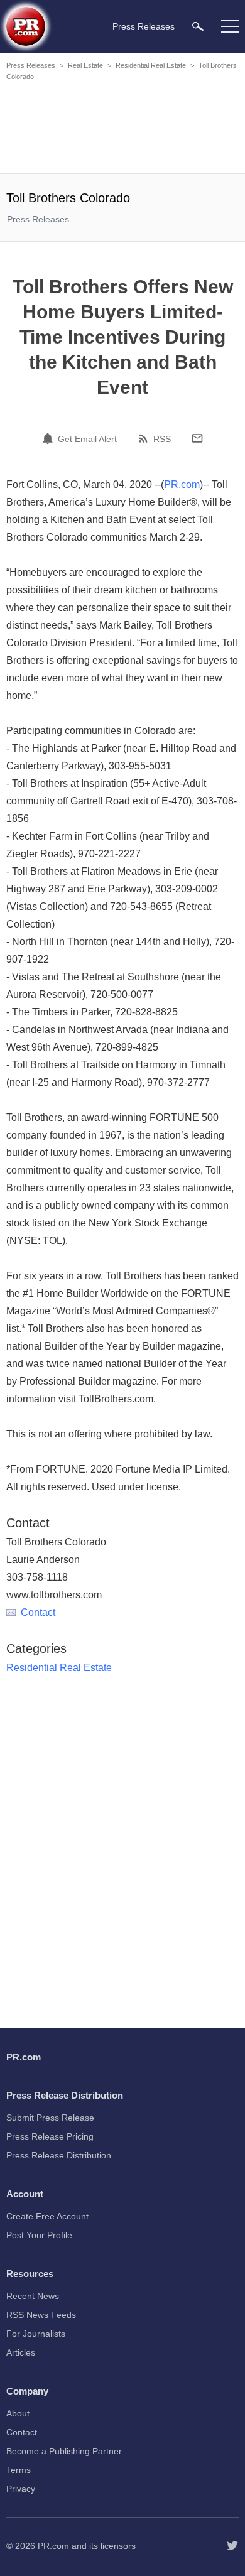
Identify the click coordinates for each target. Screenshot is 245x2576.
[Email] (197, 438)
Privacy (21, 2489)
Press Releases (31, 65)
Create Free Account (47, 2216)
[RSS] (145, 438)
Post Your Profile (39, 2235)
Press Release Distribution (59, 2155)
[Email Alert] (50, 438)
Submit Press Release (50, 2118)
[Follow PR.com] (232, 2546)
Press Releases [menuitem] (144, 26)
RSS (162, 439)
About (18, 2413)
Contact (38, 1612)
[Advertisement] (122, 129)
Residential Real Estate (151, 65)
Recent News (33, 2296)
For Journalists (36, 2334)
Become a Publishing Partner (64, 2451)
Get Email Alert (87, 439)
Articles (21, 2352)
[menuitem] (198, 26)
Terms (19, 2470)
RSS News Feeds (41, 2315)
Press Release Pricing (50, 2136)
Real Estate (85, 65)
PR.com (182, 484)
